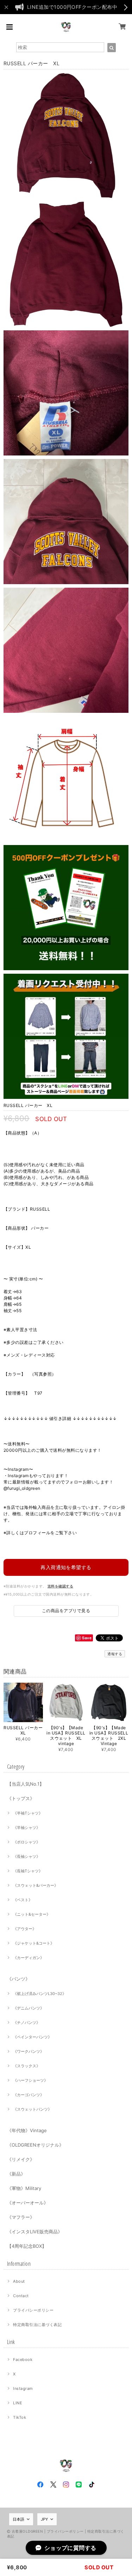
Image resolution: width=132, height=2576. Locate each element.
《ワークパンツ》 (29, 2051)
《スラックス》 (27, 2066)
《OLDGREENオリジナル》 (35, 2145)
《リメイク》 (21, 2159)
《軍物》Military (24, 2188)
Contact (21, 2296)
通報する (115, 1654)
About (19, 2281)
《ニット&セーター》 (32, 1914)
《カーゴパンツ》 (29, 2095)
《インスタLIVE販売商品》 (35, 2232)
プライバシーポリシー (33, 2310)
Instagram (23, 2388)
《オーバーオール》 (28, 2203)
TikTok (20, 2417)
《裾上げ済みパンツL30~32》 (40, 1994)
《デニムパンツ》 (29, 2008)
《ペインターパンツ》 (32, 2037)
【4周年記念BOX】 (27, 2246)
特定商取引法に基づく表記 (37, 2325)
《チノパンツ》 (27, 2023)
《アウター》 (25, 1929)
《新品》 (16, 2174)
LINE (18, 2403)
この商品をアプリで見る (66, 1611)
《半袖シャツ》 (27, 1828)
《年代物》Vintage (27, 2130)
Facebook (23, 2360)
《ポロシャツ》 (27, 1842)
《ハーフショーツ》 (30, 2080)
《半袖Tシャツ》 (28, 1813)
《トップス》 (21, 1798)
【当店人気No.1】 (26, 1784)
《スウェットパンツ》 (32, 2109)
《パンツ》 (18, 1979)
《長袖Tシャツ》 (28, 1871)
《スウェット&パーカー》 (36, 1885)
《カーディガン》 (29, 1958)
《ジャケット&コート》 (34, 1943)
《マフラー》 (21, 2217)
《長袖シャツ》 (27, 1856)
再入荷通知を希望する (66, 1567)
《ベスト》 (23, 1900)
